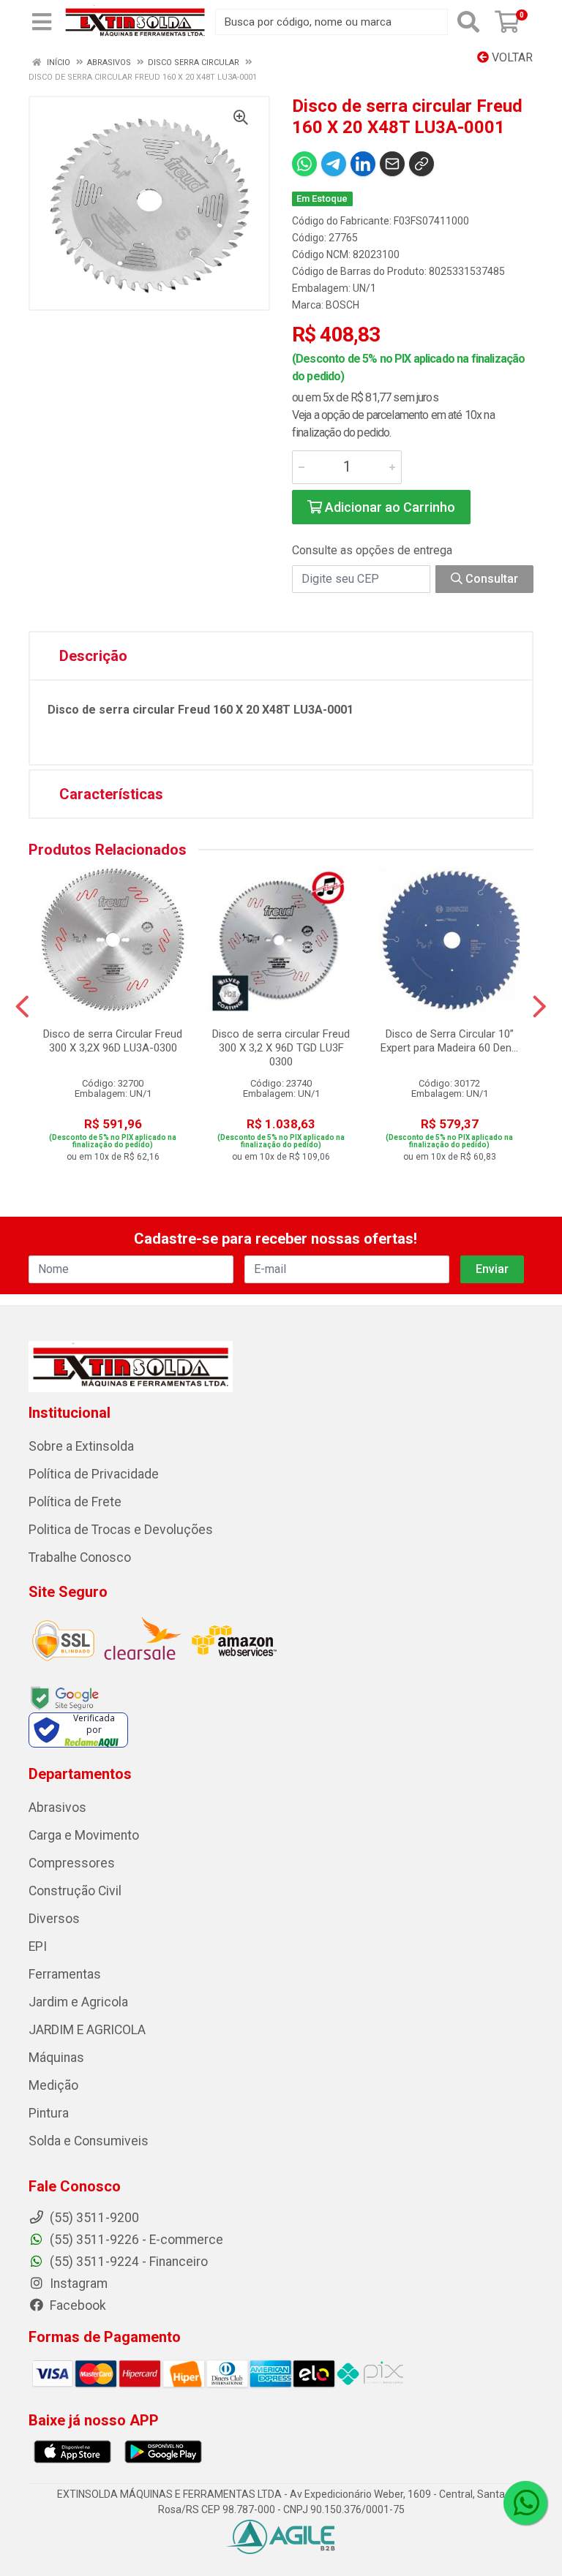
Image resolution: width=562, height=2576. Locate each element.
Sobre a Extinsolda (81, 1446)
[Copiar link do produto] (421, 164)
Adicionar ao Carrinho (389, 507)
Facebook (76, 2305)
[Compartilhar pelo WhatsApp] (304, 164)
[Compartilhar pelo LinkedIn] (363, 164)
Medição (53, 2085)
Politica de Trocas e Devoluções (121, 1530)
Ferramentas (65, 1974)
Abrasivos (57, 1808)
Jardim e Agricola (78, 2002)
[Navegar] (22, 1007)
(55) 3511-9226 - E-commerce (135, 2240)
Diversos (54, 1919)
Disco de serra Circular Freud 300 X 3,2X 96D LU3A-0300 (113, 1041)
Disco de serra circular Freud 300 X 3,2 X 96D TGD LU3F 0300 (281, 1048)
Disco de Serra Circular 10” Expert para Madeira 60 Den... (449, 1041)
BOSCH (342, 305)
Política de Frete (75, 1502)
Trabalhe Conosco (80, 1557)
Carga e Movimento (84, 1835)
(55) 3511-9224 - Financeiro (127, 2262)
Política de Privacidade (94, 1474)
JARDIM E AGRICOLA (87, 2030)
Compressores (72, 1863)
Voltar (511, 57)
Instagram (77, 2284)
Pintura (49, 2113)
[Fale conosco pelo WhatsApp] (525, 2503)
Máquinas (56, 2058)
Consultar (490, 579)
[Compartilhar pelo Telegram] (334, 164)
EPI (38, 1946)
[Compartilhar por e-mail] (392, 164)
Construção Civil (75, 1891)
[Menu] (42, 22)
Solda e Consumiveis (89, 2141)
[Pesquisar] (468, 22)
